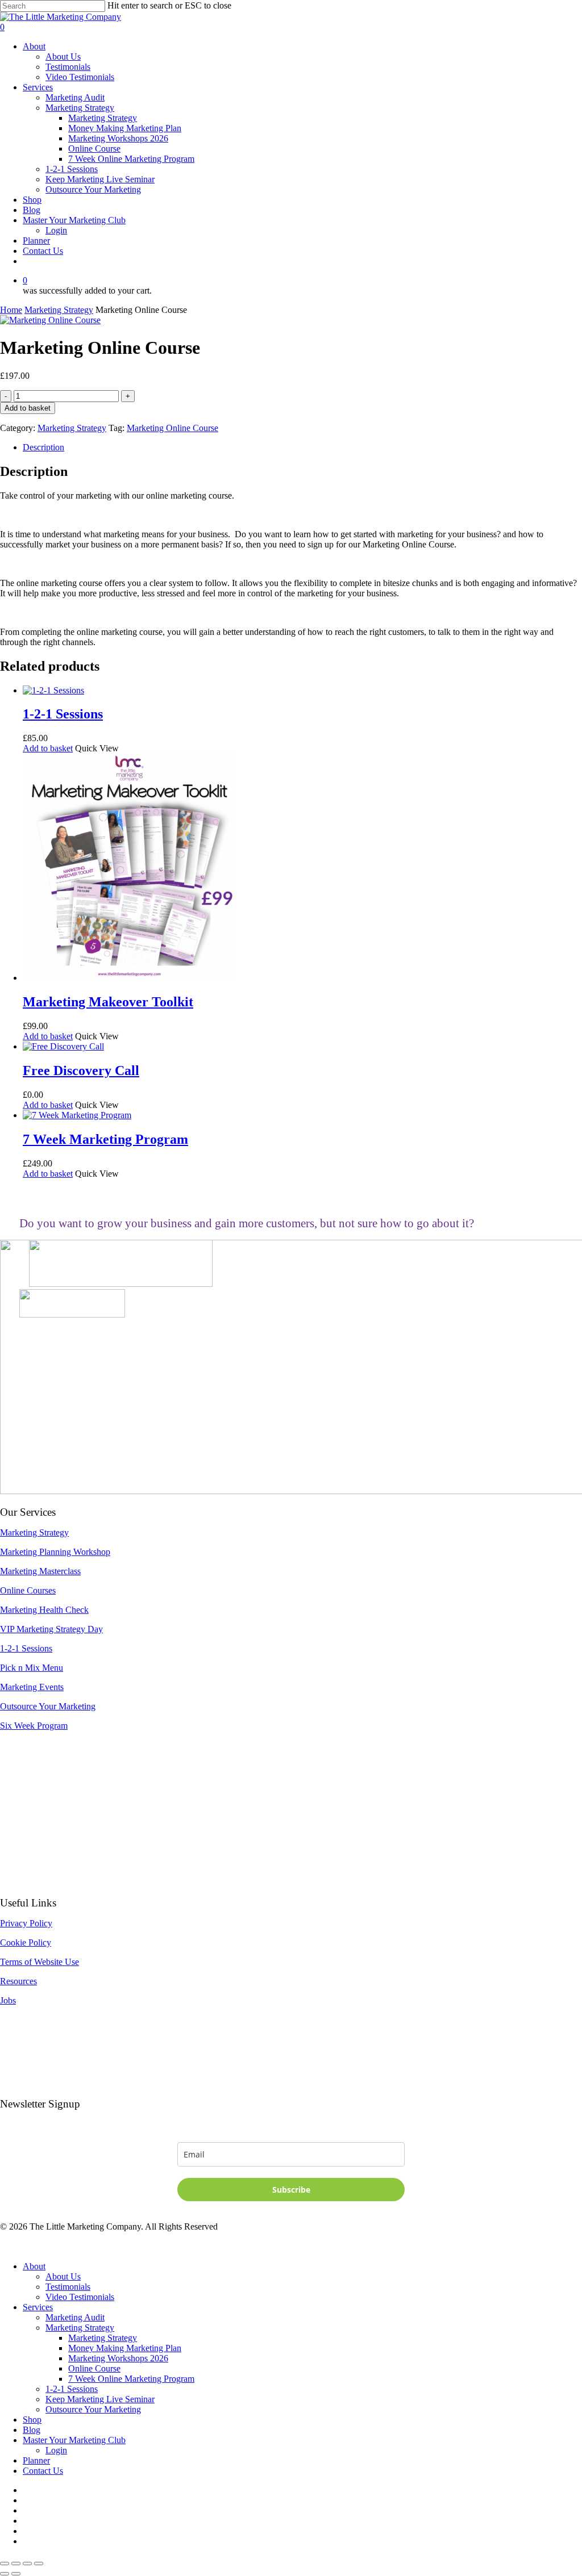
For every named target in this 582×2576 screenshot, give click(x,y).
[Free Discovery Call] (63, 1046)
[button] (48, 748)
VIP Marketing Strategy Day (51, 1629)
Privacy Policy (26, 1923)
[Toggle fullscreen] (16, 2564)
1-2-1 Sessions (26, 1648)
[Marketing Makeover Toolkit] (129, 978)
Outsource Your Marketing (48, 1706)
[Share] (27, 2564)
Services (38, 2307)
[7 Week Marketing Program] (77, 1115)
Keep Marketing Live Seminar (100, 2399)
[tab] (302, 448)
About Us (63, 2276)
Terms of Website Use (40, 1962)
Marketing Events (32, 1687)
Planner (36, 2460)
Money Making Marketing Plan (125, 2348)
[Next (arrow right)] (16, 2574)
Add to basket (28, 408)
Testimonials (68, 2287)
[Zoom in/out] (5, 2564)
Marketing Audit (75, 2317)
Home (11, 310)
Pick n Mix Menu (32, 1668)
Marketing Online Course (172, 428)
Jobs (8, 2000)
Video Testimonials (80, 2297)
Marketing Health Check (44, 1610)
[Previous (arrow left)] (5, 2574)
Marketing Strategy (59, 310)
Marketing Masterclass (40, 1571)
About (34, 2266)
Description (43, 447)
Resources (18, 1981)
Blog (32, 2430)
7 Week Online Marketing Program (131, 2379)
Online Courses (28, 1590)
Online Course (94, 2368)
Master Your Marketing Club (74, 2440)
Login (56, 2450)
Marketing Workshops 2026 (118, 2358)
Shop (32, 2420)
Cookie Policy (26, 1943)
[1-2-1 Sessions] (53, 690)
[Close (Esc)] (39, 2564)
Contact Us (43, 2471)
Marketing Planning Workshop (55, 1552)
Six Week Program (34, 1726)
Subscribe (291, 2190)
